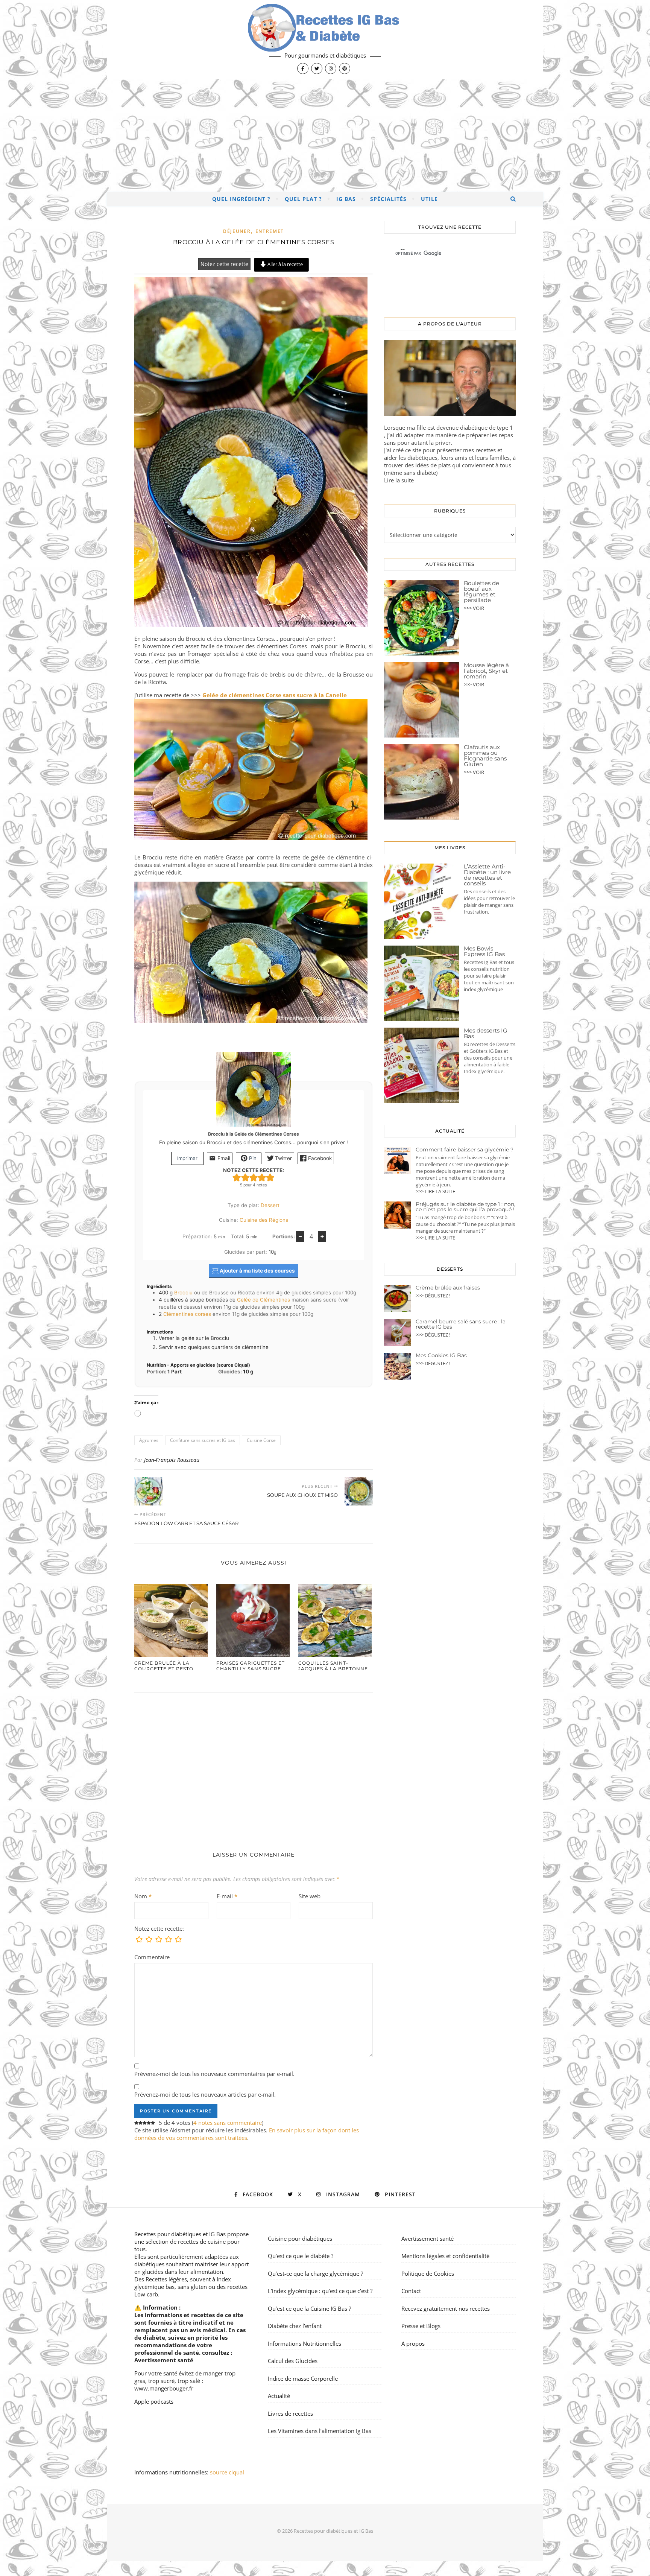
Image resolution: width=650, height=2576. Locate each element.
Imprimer (187, 1158)
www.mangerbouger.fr (164, 2388)
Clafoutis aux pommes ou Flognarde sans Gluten (485, 756)
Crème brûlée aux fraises (448, 1288)
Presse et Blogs (421, 2326)
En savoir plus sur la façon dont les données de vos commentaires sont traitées (247, 2134)
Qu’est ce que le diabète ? (301, 2256)
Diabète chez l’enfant (295, 2326)
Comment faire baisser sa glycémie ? (465, 1150)
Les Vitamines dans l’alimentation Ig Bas (320, 2431)
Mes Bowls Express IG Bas (484, 951)
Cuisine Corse (261, 1440)
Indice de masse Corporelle (303, 2378)
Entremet (270, 231)
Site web (310, 1896)
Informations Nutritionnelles (304, 2343)
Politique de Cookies (428, 2273)
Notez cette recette (224, 264)
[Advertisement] (325, 135)
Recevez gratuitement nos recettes (446, 2308)
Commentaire (152, 1957)
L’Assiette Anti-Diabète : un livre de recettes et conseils (487, 875)
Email (223, 1158)
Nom (143, 1896)
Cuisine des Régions (264, 1220)
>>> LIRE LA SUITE (435, 1191)
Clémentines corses (187, 1314)
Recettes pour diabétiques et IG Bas (180, 2234)
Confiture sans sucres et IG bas (203, 1440)
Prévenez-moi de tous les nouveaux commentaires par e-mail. (214, 2074)
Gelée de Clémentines (263, 1300)
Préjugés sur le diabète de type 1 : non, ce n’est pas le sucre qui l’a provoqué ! (465, 1207)
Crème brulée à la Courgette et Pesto (164, 1666)
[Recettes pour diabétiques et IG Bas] (325, 40)
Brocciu (183, 1293)
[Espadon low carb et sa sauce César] (148, 1491)
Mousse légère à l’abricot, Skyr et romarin (486, 671)
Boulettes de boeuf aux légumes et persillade (481, 592)
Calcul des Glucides (293, 2361)
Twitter (283, 1158)
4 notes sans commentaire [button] (228, 2123)
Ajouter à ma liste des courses (257, 1271)
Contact (411, 2291)
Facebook (319, 1158)
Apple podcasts (154, 2401)
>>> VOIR (474, 608)
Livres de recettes (290, 2413)
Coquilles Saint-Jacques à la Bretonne (333, 1666)
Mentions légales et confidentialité (445, 2256)
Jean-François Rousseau (172, 1460)
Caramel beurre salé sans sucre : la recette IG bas (461, 1324)
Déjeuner (237, 231)
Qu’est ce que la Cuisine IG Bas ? (309, 2308)
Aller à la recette (285, 264)
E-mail (227, 1896)
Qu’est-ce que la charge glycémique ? (315, 2273)
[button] (237, 1177)
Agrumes (149, 1440)
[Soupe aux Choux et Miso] (359, 1491)
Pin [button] (252, 1158)
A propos (413, 2343)
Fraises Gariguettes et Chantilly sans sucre (251, 1666)
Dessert (270, 1205)
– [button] (300, 1236)
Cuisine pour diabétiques (300, 2238)
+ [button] (322, 1236)
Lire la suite (399, 480)
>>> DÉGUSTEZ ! (433, 1296)
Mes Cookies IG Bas (441, 1355)
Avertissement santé (164, 2360)
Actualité (279, 2396)
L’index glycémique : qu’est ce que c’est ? (320, 2291)
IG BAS (346, 199)
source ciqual (228, 2472)
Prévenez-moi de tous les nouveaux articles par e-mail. (205, 2094)
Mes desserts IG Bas (486, 1033)
